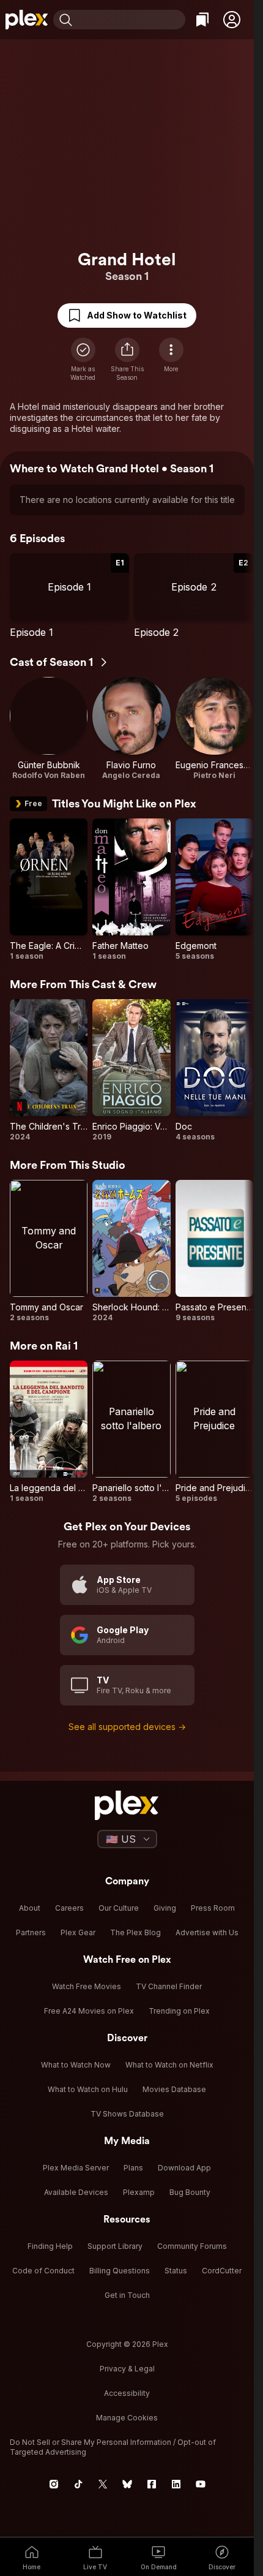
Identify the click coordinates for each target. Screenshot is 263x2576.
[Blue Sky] (127, 2484)
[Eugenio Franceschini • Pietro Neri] (214, 729)
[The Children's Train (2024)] (49, 1071)
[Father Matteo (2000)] (131, 890)
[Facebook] (152, 2484)
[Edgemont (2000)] (214, 890)
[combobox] (130, 20)
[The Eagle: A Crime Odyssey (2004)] (49, 890)
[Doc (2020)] (214, 1071)
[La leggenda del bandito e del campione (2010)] (49, 1432)
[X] (103, 2484)
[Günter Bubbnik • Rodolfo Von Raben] (49, 729)
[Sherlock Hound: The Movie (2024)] (131, 1251)
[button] (232, 20)
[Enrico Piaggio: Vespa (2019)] (131, 1071)
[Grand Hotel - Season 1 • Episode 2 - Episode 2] (194, 596)
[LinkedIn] (176, 2484)
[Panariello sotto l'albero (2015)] (131, 1432)
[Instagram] (54, 2484)
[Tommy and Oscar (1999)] (49, 1251)
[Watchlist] (202, 20)
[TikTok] (78, 2484)
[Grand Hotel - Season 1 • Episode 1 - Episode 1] (69, 596)
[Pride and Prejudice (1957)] (214, 1432)
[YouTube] (201, 2484)
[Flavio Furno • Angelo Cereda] (131, 729)
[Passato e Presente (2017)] (214, 1251)
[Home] (27, 20)
